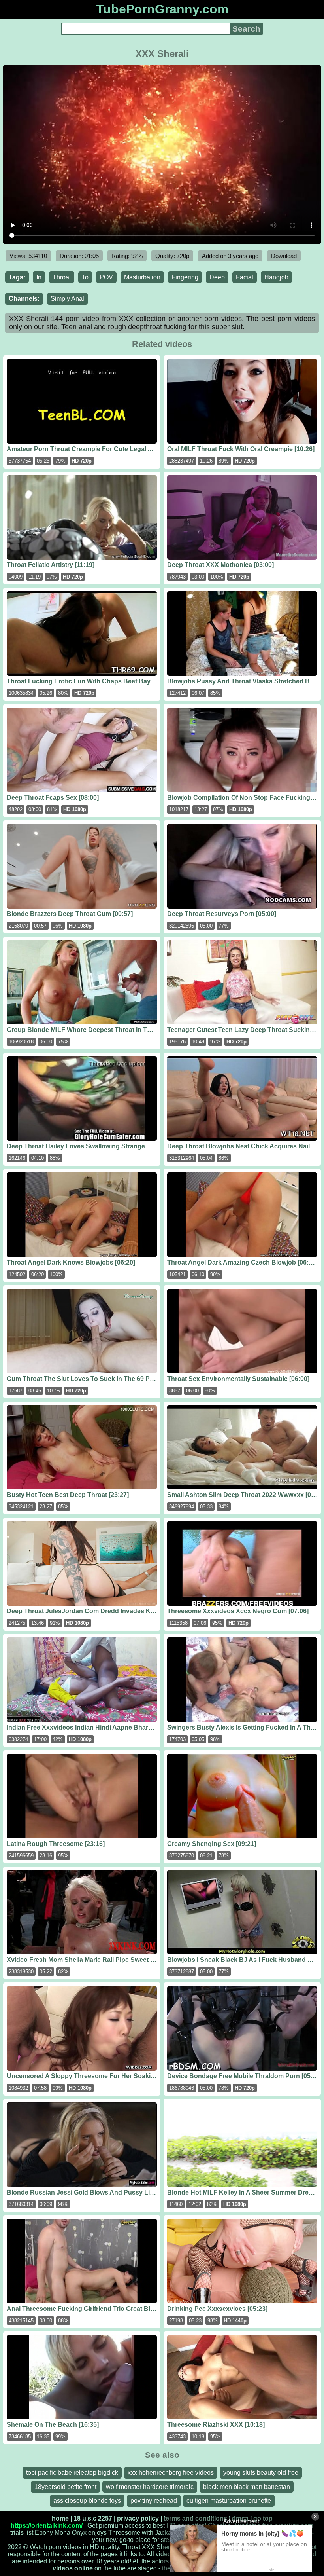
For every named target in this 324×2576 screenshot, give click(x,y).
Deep (217, 277)
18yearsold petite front (65, 2487)
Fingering (185, 277)
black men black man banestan (247, 2487)
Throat (62, 277)
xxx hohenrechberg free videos (171, 2473)
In (39, 277)
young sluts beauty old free (261, 2473)
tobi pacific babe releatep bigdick (72, 2473)
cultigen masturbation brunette (229, 2501)
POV (106, 277)
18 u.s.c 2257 (93, 2518)
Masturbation (142, 277)
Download (284, 256)
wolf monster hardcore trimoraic (150, 2487)
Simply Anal (67, 299)
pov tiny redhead (154, 2501)
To (85, 277)
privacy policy (138, 2518)
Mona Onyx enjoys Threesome (97, 2533)
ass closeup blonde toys (87, 2501)
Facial (245, 277)
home (60, 2518)
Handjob (276, 277)
